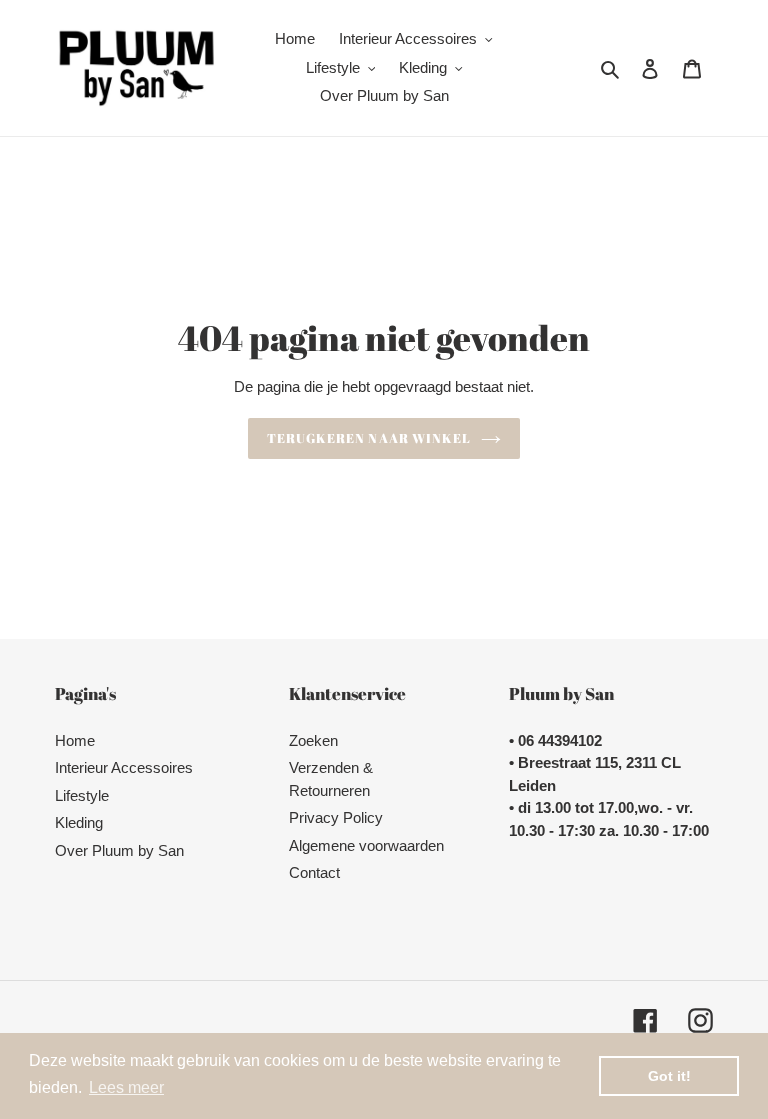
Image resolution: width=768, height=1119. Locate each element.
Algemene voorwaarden (366, 845)
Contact (314, 872)
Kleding (79, 822)
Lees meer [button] (126, 1087)
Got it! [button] (669, 1076)
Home (75, 740)
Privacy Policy (336, 817)
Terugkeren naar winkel (369, 438)
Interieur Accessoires (124, 767)
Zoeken (313, 740)
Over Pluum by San (119, 850)
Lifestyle (82, 795)
